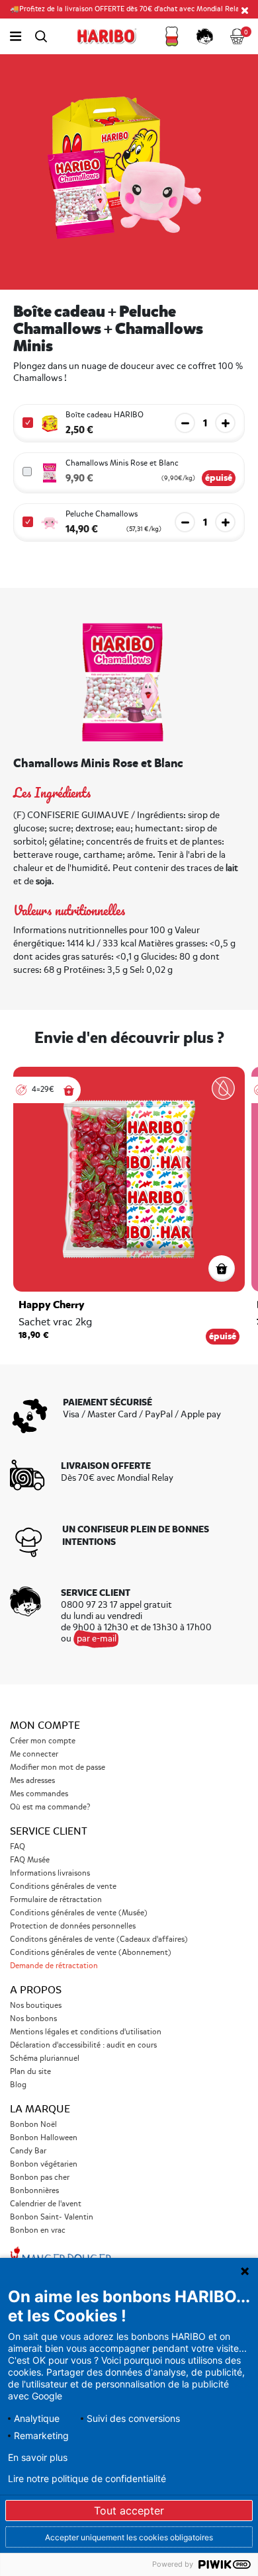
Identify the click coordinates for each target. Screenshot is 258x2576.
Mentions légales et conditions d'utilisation (86, 2032)
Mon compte (45, 1725)
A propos (36, 1990)
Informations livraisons (50, 1873)
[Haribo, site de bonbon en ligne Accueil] (107, 36)
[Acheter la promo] (69, 1090)
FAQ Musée (30, 1860)
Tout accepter (129, 2511)
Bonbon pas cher (40, 2178)
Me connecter (34, 1754)
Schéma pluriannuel (46, 2058)
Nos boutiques (36, 2006)
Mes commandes (39, 1794)
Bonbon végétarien (44, 2164)
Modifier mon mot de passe (58, 1767)
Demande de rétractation (54, 1966)
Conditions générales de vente (63, 1887)
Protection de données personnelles (73, 1926)
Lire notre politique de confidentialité (87, 2479)
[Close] (245, 10)
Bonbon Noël (33, 2125)
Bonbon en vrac (38, 2230)
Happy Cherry (52, 1305)
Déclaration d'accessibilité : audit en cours (83, 2045)
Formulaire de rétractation (56, 1900)
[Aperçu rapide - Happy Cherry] (222, 1268)
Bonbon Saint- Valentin (52, 2217)
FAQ (18, 1847)
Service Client (49, 1831)
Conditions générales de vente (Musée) (79, 1913)
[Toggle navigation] (16, 36)
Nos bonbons (33, 2019)
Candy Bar (28, 2151)
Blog (18, 2085)
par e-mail (97, 1639)
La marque (40, 2109)
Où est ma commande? (50, 1807)
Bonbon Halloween (44, 2138)
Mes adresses (32, 1781)
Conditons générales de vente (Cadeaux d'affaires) (99, 1939)
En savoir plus (38, 2458)
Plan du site (30, 2072)
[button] (172, 36)
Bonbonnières (34, 2191)
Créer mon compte (43, 1741)
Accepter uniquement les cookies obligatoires (129, 2537)
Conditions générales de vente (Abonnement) (91, 1953)
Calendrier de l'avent (46, 2204)
